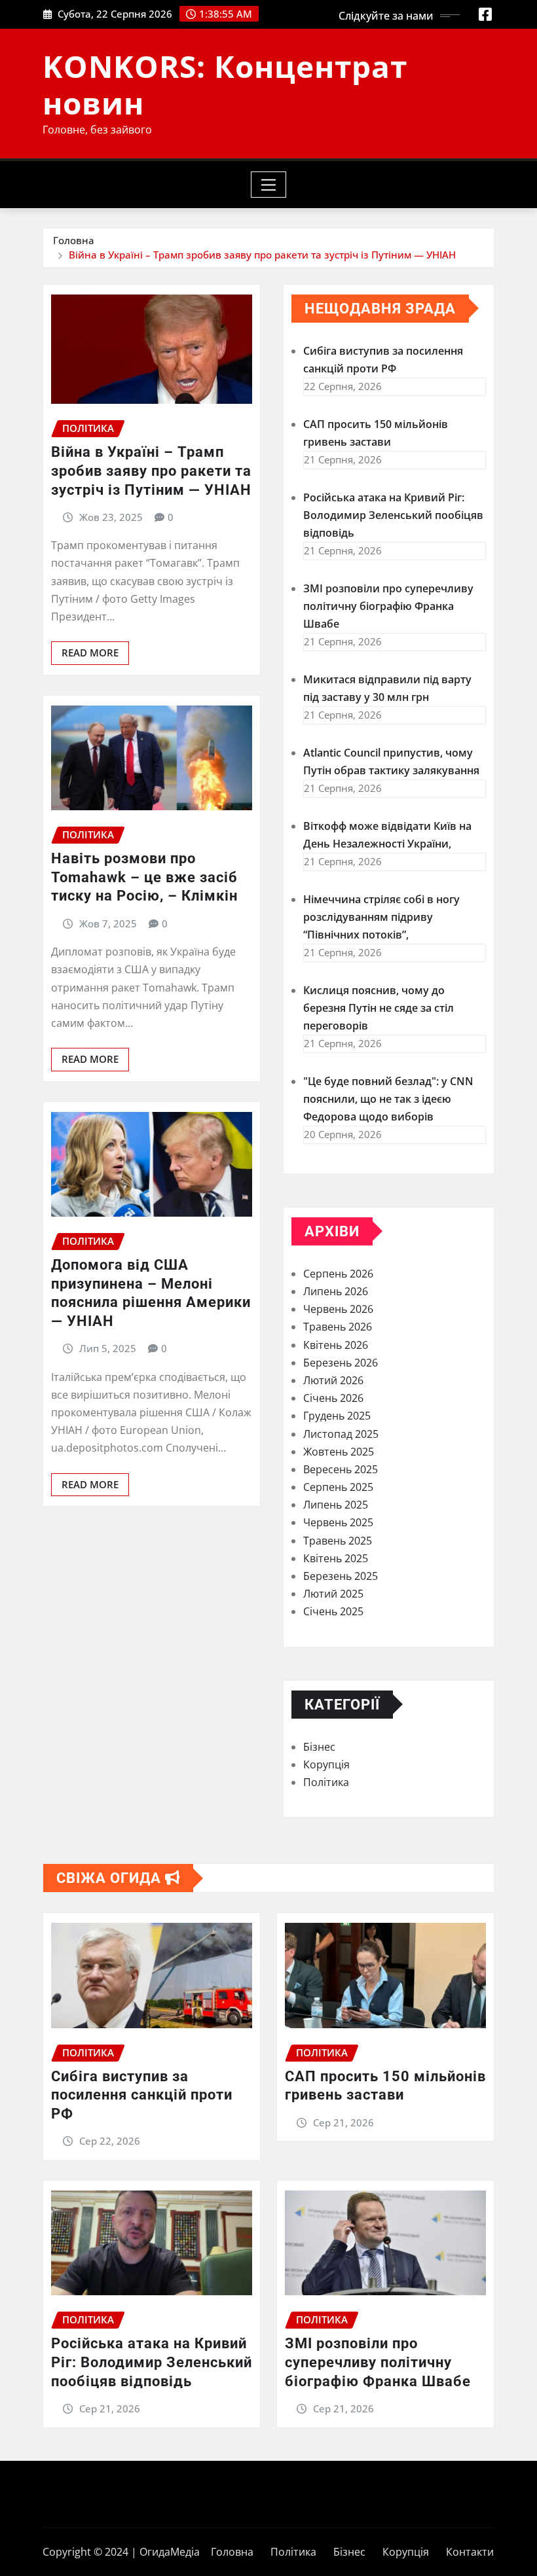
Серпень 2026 (338, 1274)
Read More (90, 653)
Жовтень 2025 (339, 1452)
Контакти (470, 2552)
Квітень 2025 (336, 1558)
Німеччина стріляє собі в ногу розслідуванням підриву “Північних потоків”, (381, 917)
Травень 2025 (338, 1541)
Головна (74, 240)
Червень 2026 (338, 1309)
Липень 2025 (336, 1505)
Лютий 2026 (333, 1380)
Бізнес (319, 1747)
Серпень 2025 (338, 1487)
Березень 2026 (341, 1363)
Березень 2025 (341, 1576)
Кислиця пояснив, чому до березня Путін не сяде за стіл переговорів (379, 1008)
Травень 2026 (338, 1327)
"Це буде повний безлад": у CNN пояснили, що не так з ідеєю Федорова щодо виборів (388, 1099)
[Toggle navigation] (269, 185)
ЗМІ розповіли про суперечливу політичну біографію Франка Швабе (388, 606)
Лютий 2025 (333, 1594)
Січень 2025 (333, 1611)
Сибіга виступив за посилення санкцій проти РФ (142, 2095)
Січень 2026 (333, 1398)
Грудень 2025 (337, 1416)
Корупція (326, 1764)
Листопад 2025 (341, 1434)
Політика (326, 1782)
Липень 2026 (336, 1291)
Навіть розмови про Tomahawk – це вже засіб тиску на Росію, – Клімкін (144, 877)
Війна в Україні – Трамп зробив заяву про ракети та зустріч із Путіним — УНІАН (262, 255)
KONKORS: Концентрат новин (225, 84)
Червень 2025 (338, 1522)
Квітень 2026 (336, 1345)
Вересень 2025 (341, 1469)
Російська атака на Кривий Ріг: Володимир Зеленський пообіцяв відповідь (393, 515)
